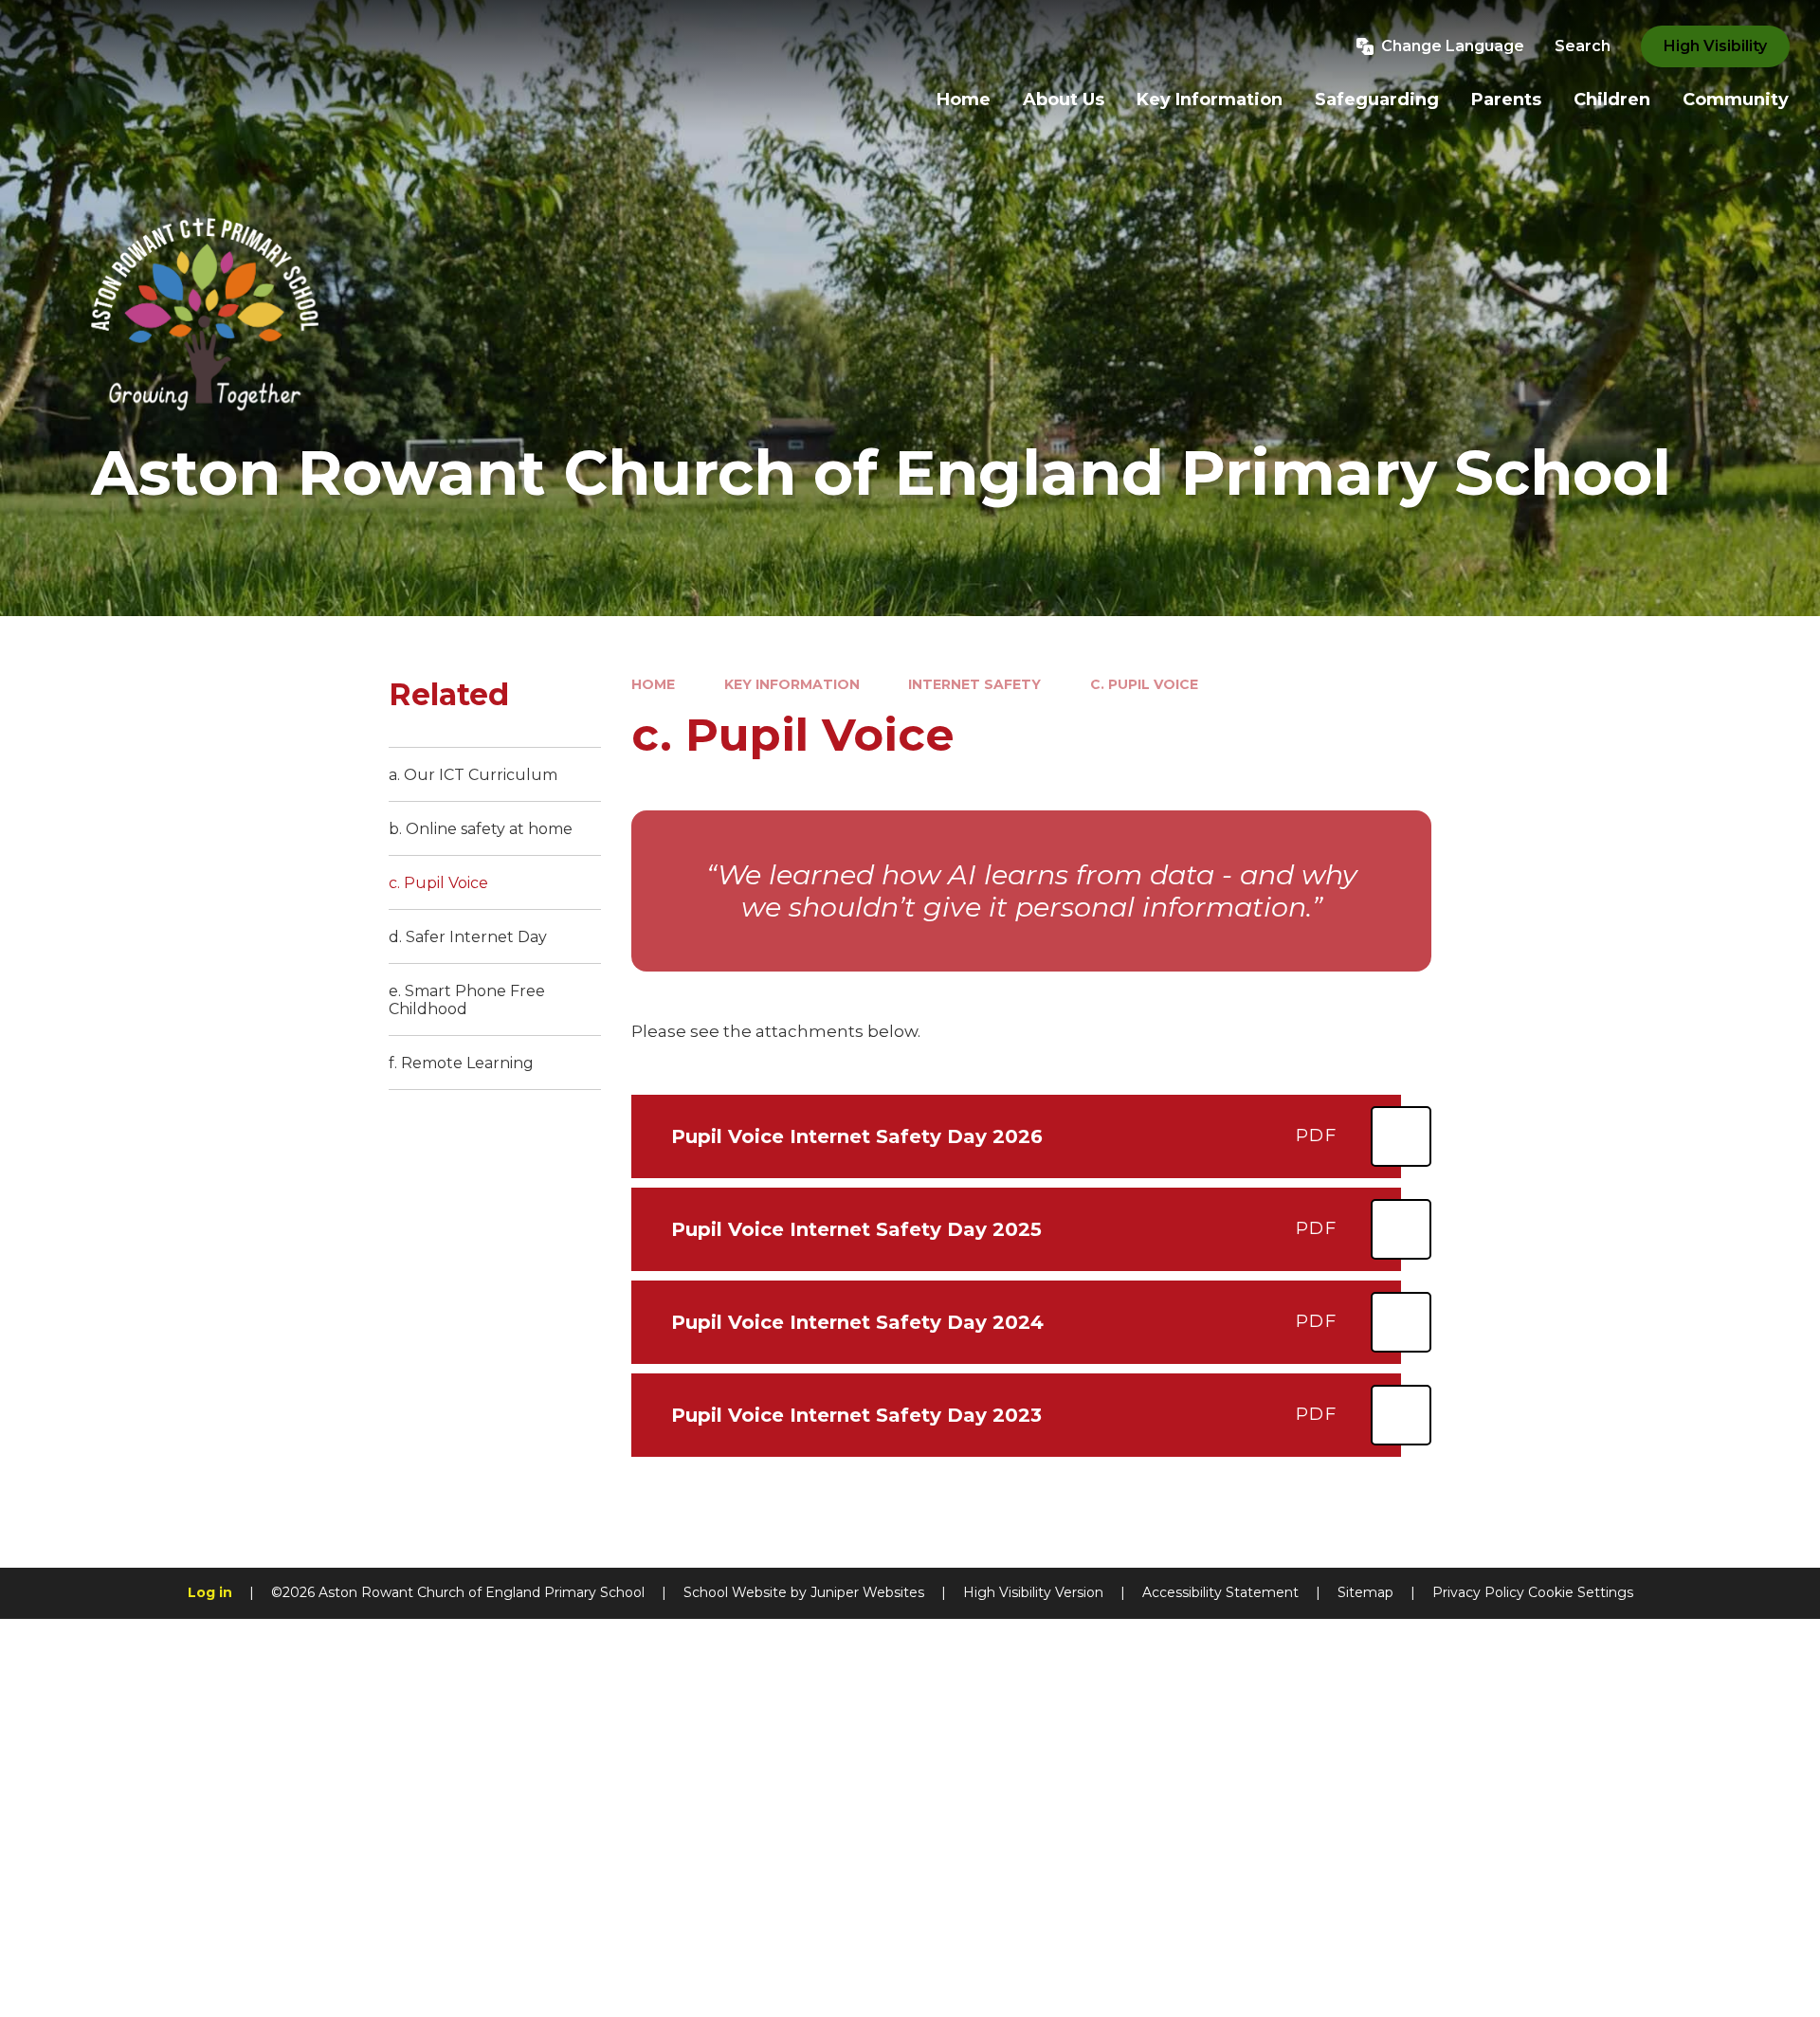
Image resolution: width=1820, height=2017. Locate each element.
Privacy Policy (1478, 1592)
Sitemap (1365, 1592)
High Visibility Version (1033, 1592)
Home (653, 684)
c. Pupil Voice (1144, 684)
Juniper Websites (867, 1592)
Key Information (792, 684)
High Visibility (1715, 46)
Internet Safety (974, 684)
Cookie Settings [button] (1581, 1592)
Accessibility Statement (1220, 1592)
